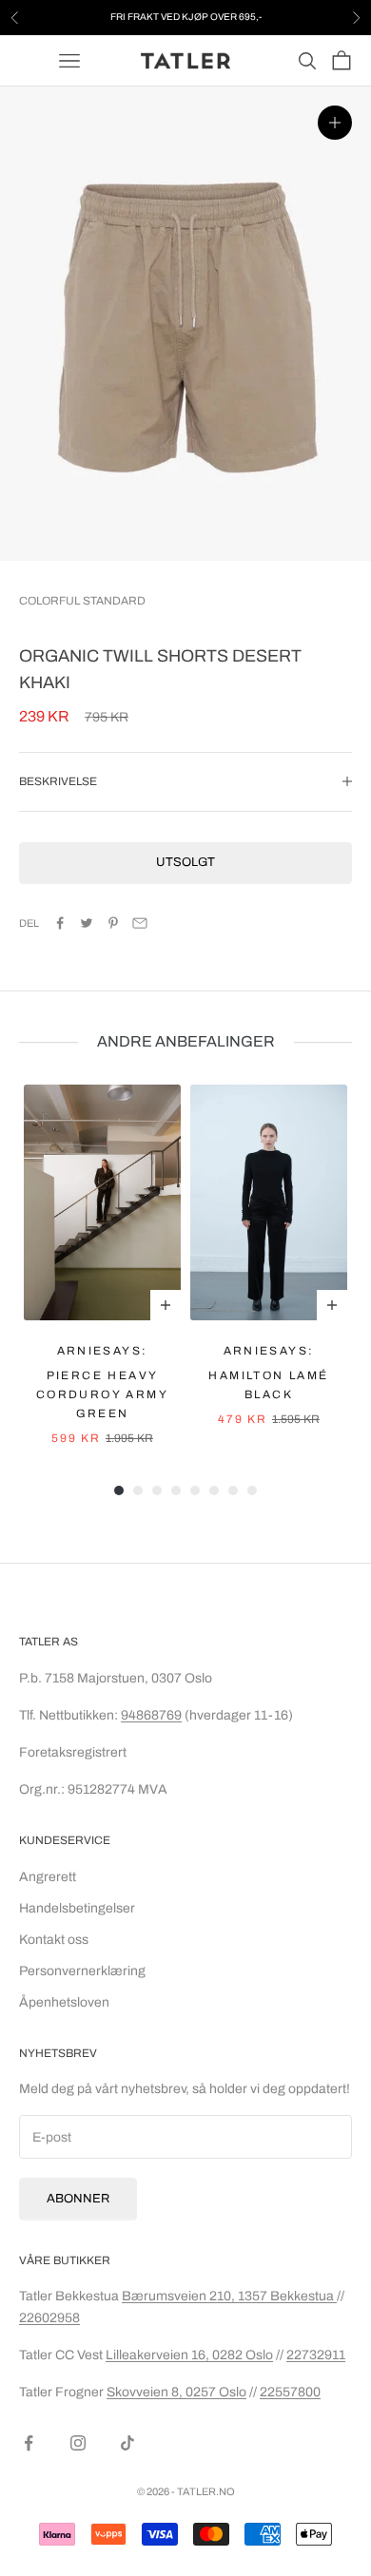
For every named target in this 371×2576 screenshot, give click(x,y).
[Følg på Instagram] (78, 2443)
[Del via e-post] (140, 923)
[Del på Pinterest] (113, 923)
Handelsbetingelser (77, 1908)
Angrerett (48, 1877)
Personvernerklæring (82, 1971)
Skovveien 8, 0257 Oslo (176, 2392)
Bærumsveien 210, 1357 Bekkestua (229, 2296)
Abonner (78, 2199)
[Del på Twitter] (87, 923)
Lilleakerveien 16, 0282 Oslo (189, 2355)
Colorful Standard (82, 601)
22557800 (290, 2392)
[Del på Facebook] (60, 923)
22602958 (49, 2318)
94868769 (151, 1715)
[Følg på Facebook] (29, 2443)
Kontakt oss (54, 1940)
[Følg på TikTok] (127, 2443)
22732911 (316, 2355)
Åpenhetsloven (64, 2002)
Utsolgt (185, 862)
